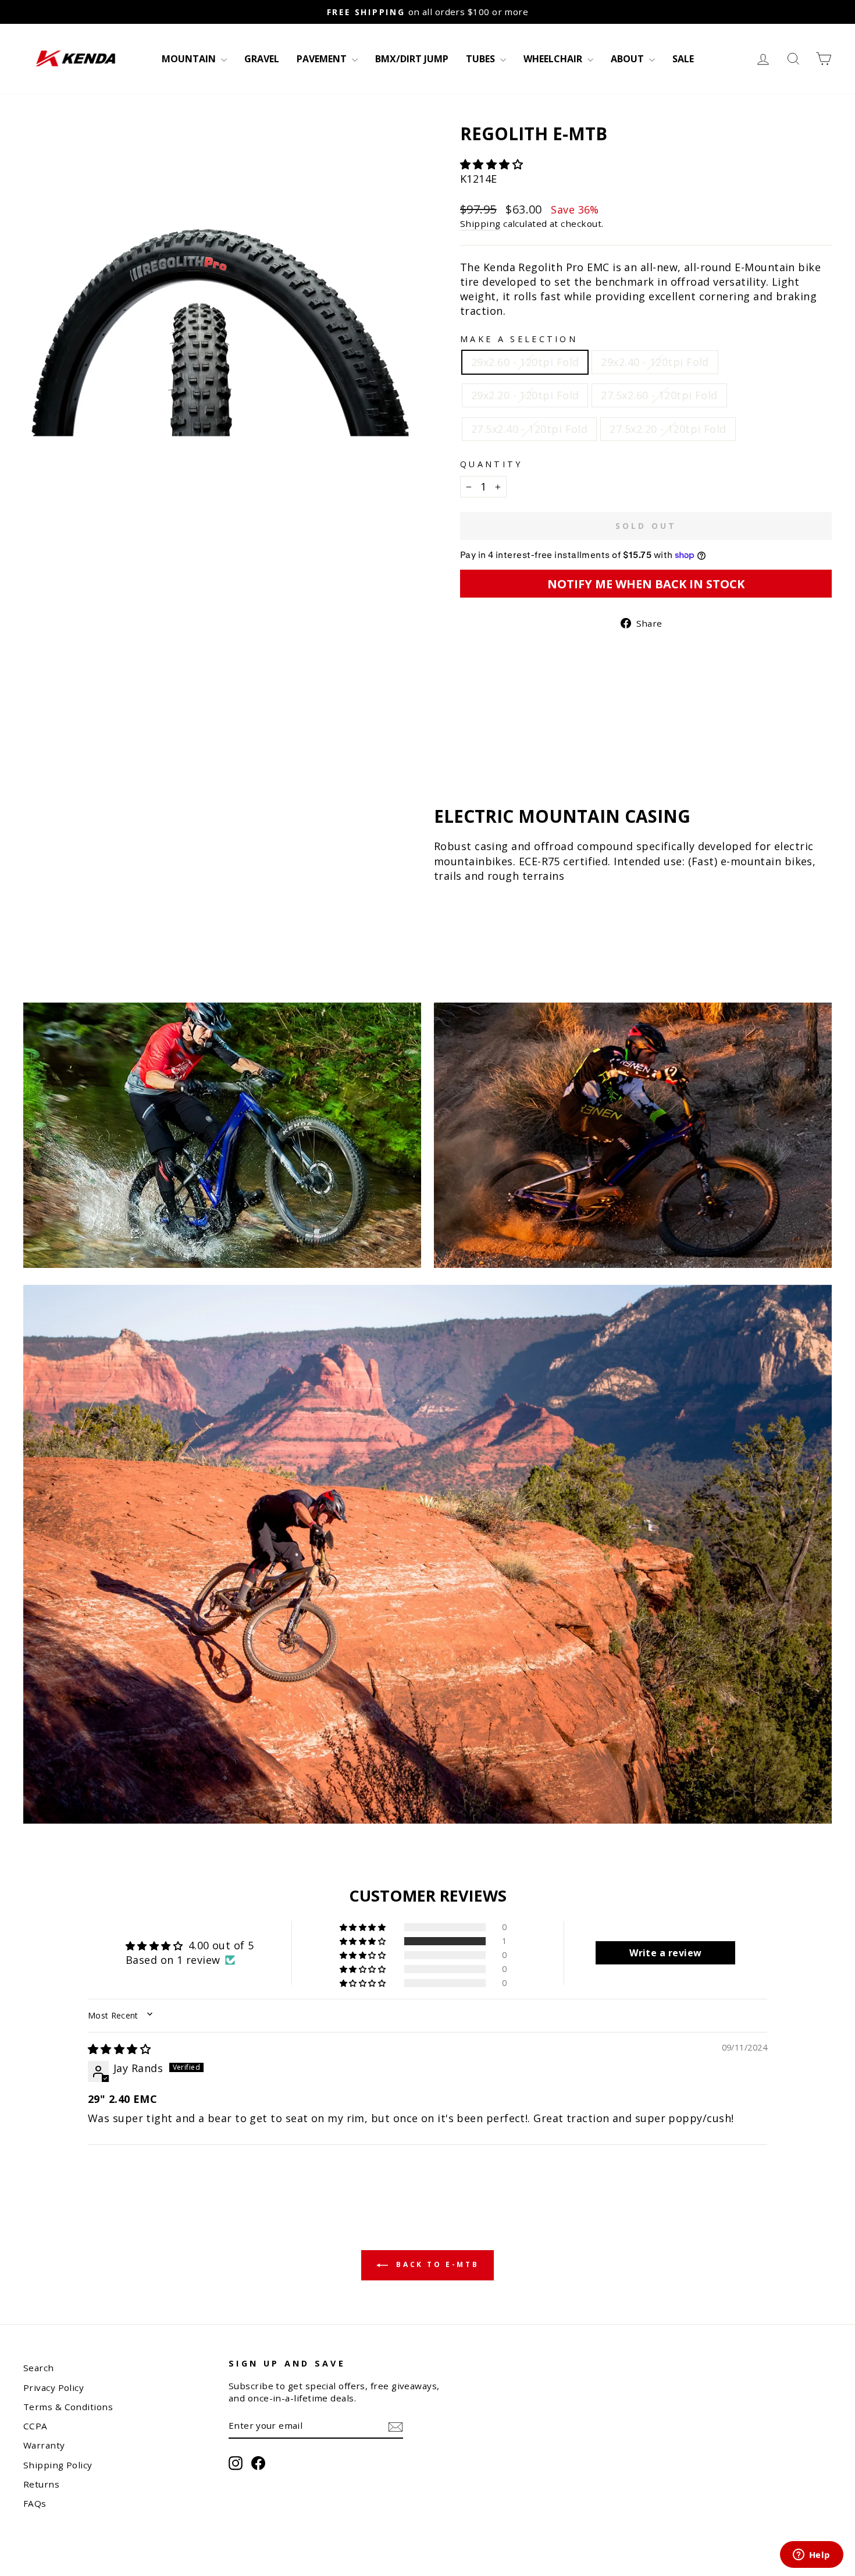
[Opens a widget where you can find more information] (811, 2556)
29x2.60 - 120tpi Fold (525, 362)
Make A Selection (519, 339)
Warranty (44, 2445)
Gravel (262, 59)
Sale (683, 59)
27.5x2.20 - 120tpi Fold (668, 429)
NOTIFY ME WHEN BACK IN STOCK (646, 584)
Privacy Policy (54, 2387)
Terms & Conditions (68, 2407)
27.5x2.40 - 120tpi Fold (529, 429)
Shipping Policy (58, 2465)
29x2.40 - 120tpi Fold (655, 362)
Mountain (190, 59)
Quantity (491, 464)
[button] (491, 164)
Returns (41, 2484)
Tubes (482, 59)
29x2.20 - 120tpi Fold (525, 395)
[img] (119, 2049)
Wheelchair (554, 59)
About (628, 59)
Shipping (480, 223)
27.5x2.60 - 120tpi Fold (659, 395)
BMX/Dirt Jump (412, 59)
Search (39, 2368)
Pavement (323, 59)
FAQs (35, 2503)
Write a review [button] (665, 1953)
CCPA (35, 2426)
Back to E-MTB (436, 2265)
